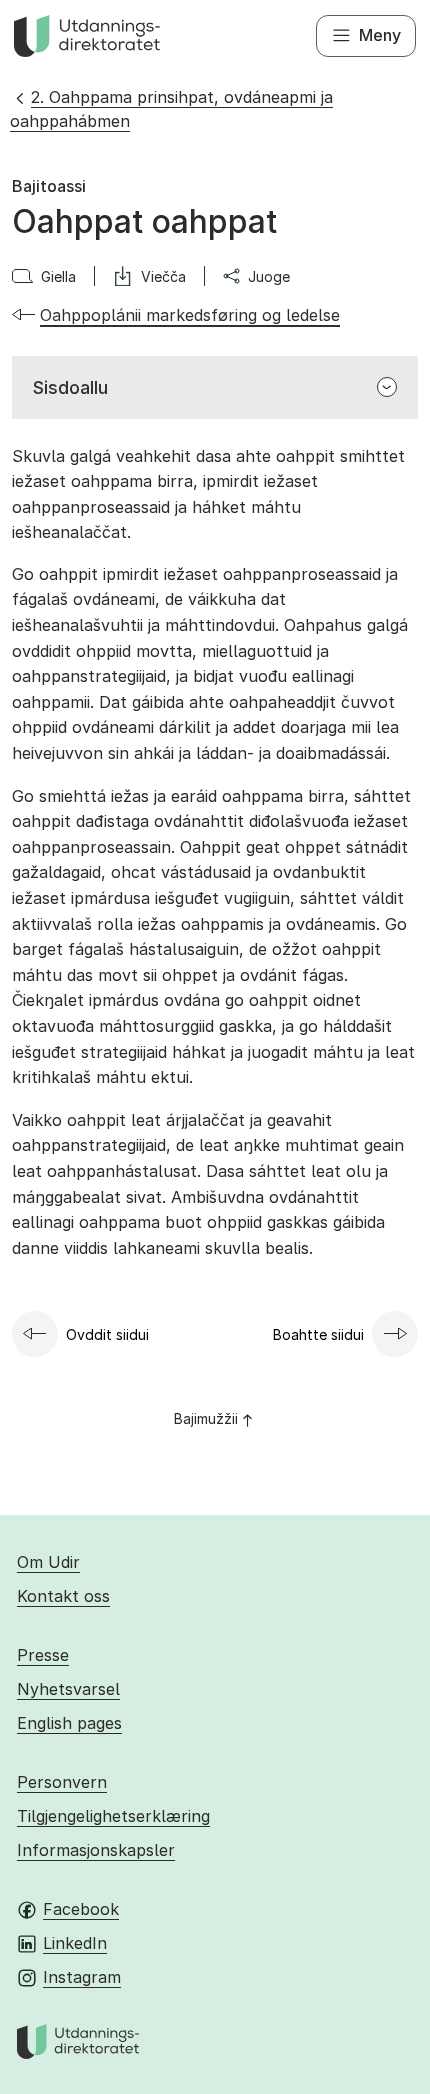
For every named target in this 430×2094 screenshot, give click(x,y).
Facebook (81, 1909)
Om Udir (48, 1562)
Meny (380, 35)
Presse (43, 1655)
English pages (69, 1723)
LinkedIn (75, 1943)
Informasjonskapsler (96, 1850)
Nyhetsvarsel (68, 1689)
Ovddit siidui (107, 1334)
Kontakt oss (63, 1596)
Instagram (82, 1977)
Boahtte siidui (318, 1334)
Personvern (62, 1782)
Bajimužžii (206, 1418)
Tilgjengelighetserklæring (113, 1816)
